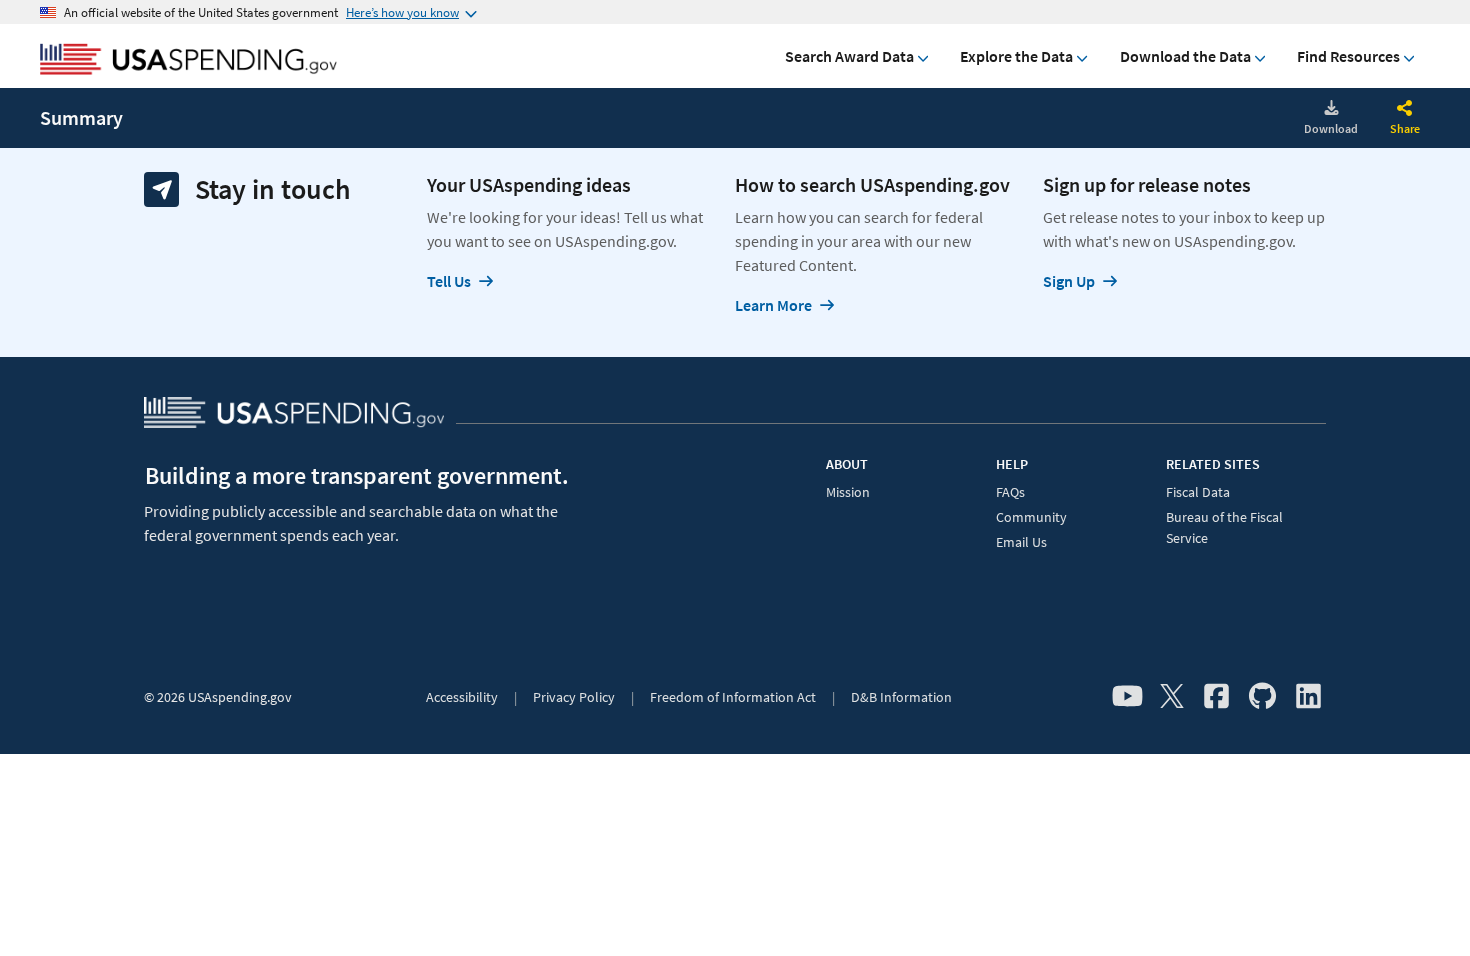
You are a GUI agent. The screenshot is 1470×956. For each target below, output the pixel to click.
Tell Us (449, 281)
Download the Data (1185, 56)
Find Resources (1348, 56)
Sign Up (1069, 281)
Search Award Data (849, 56)
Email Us (1021, 542)
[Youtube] (1127, 697)
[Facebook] (1216, 697)
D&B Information (901, 697)
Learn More (773, 305)
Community (1031, 517)
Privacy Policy (574, 697)
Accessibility (462, 697)
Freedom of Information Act (733, 697)
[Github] (1262, 697)
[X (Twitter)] (1172, 697)
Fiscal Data (1198, 492)
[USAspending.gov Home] (188, 61)
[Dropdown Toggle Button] (1405, 110)
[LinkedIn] (1308, 697)
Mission (848, 492)
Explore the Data (1016, 56)
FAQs (1010, 492)
